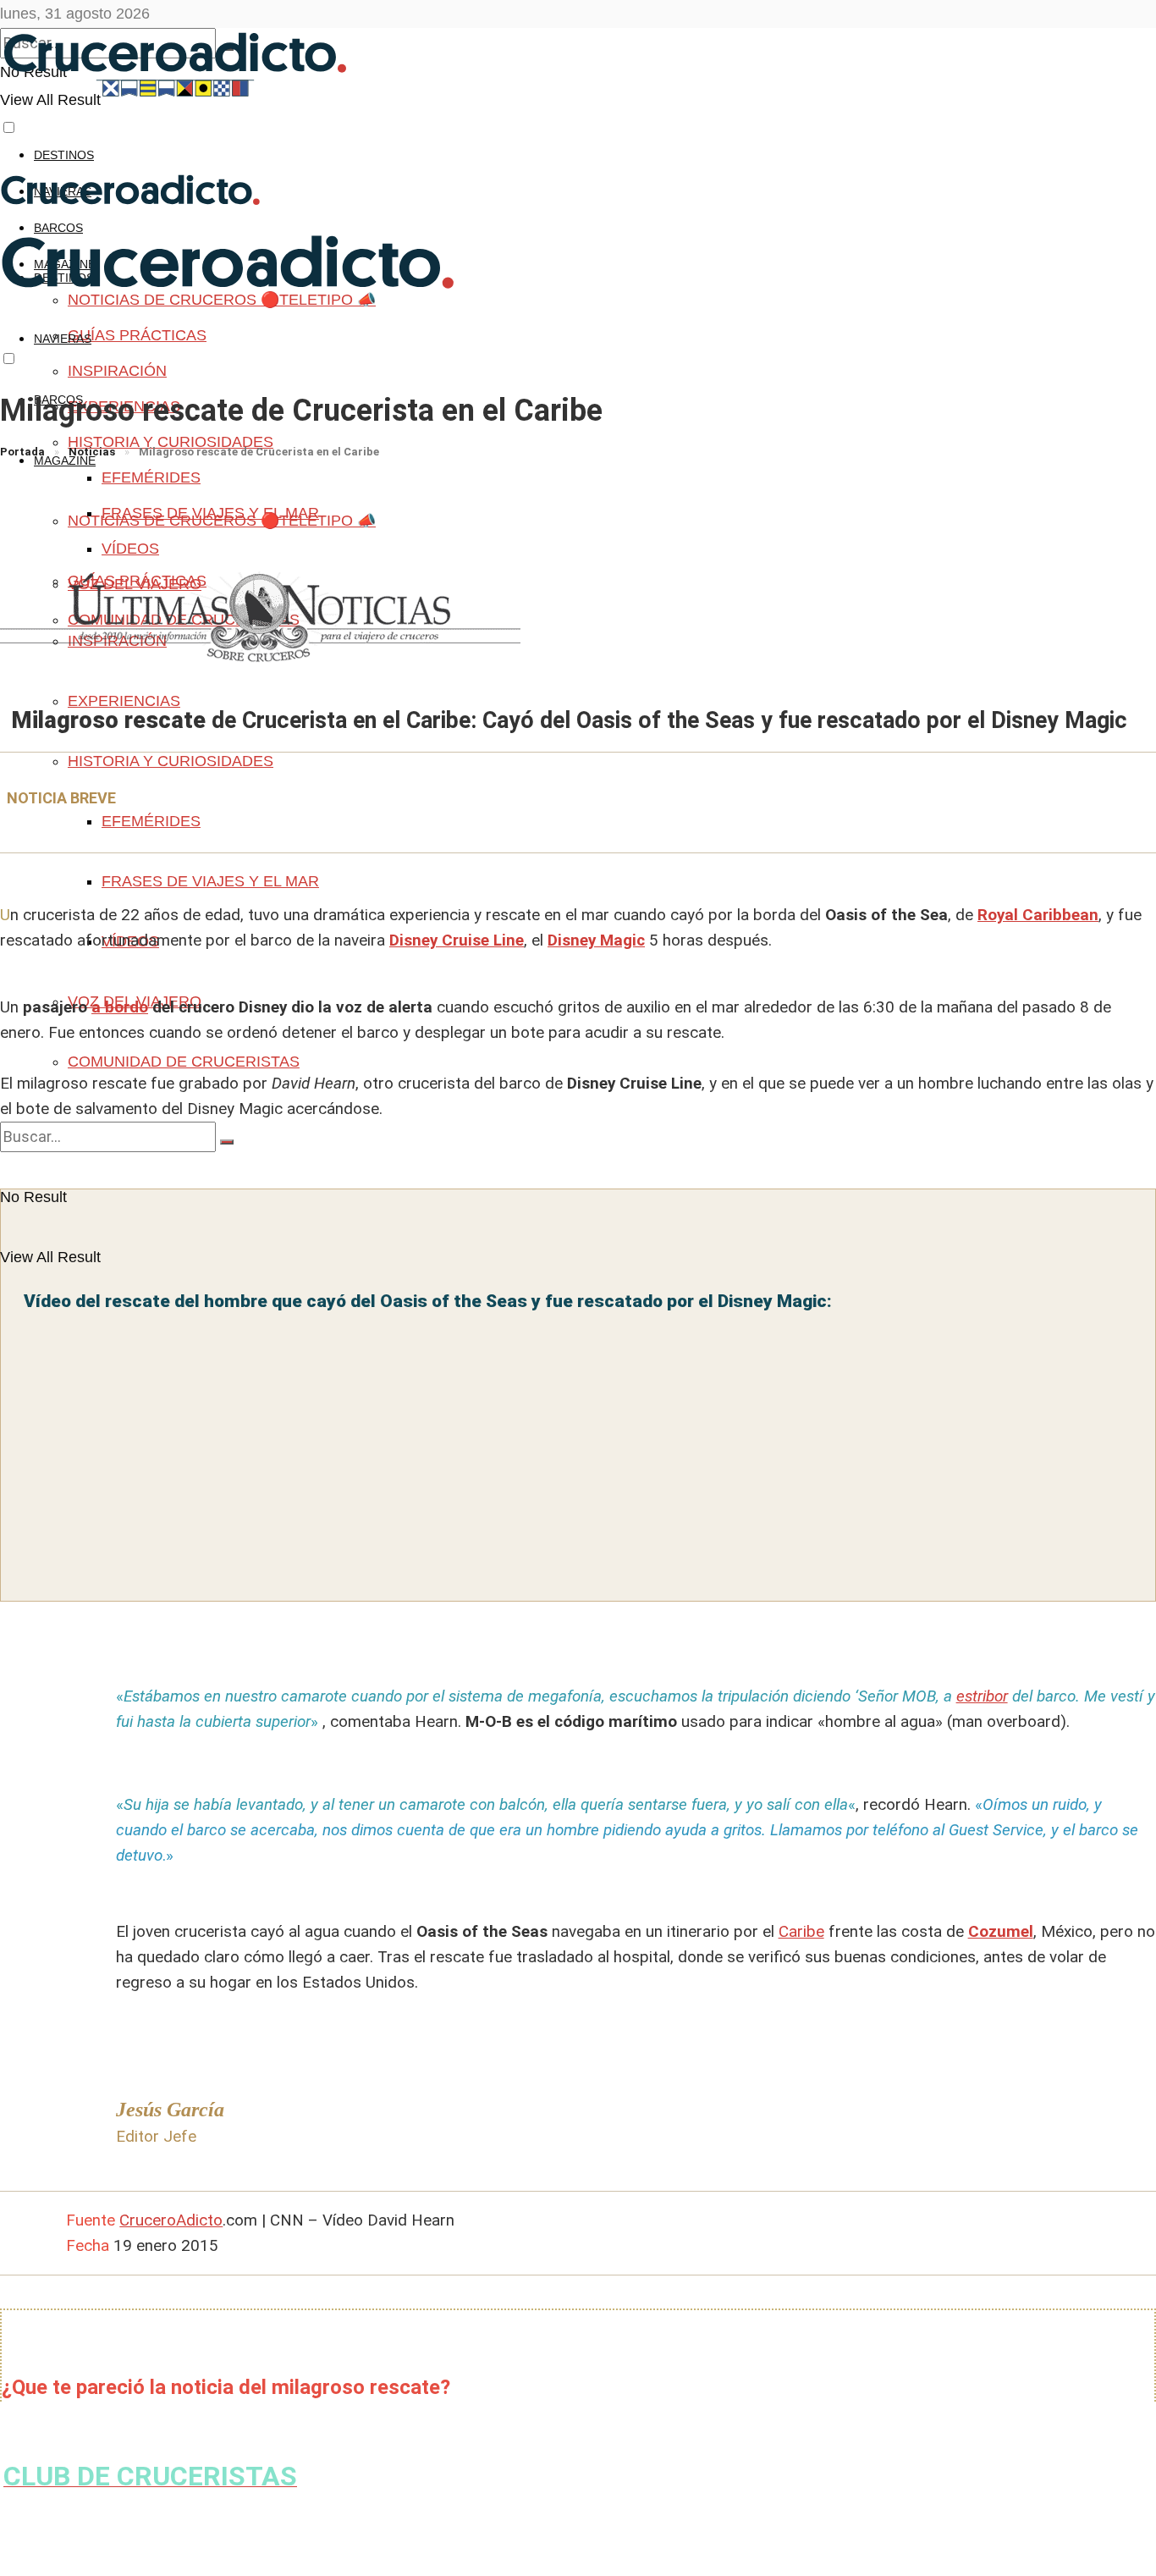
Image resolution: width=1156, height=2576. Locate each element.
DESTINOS (64, 155)
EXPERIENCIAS (124, 701)
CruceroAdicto (171, 2220)
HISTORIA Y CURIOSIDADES (171, 442)
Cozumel (1001, 1931)
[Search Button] (227, 1142)
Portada (22, 452)
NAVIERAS (63, 339)
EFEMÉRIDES (151, 477)
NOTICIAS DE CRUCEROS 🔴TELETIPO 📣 (222, 521)
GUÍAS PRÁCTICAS (137, 335)
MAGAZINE (65, 461)
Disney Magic (596, 940)
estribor (982, 1696)
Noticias (92, 452)
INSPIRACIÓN (117, 371)
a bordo (120, 1007)
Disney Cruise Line (457, 940)
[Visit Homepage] (181, 94)
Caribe (801, 1931)
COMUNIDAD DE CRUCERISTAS (184, 1062)
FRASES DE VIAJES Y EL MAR (210, 881)
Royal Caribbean (1038, 915)
